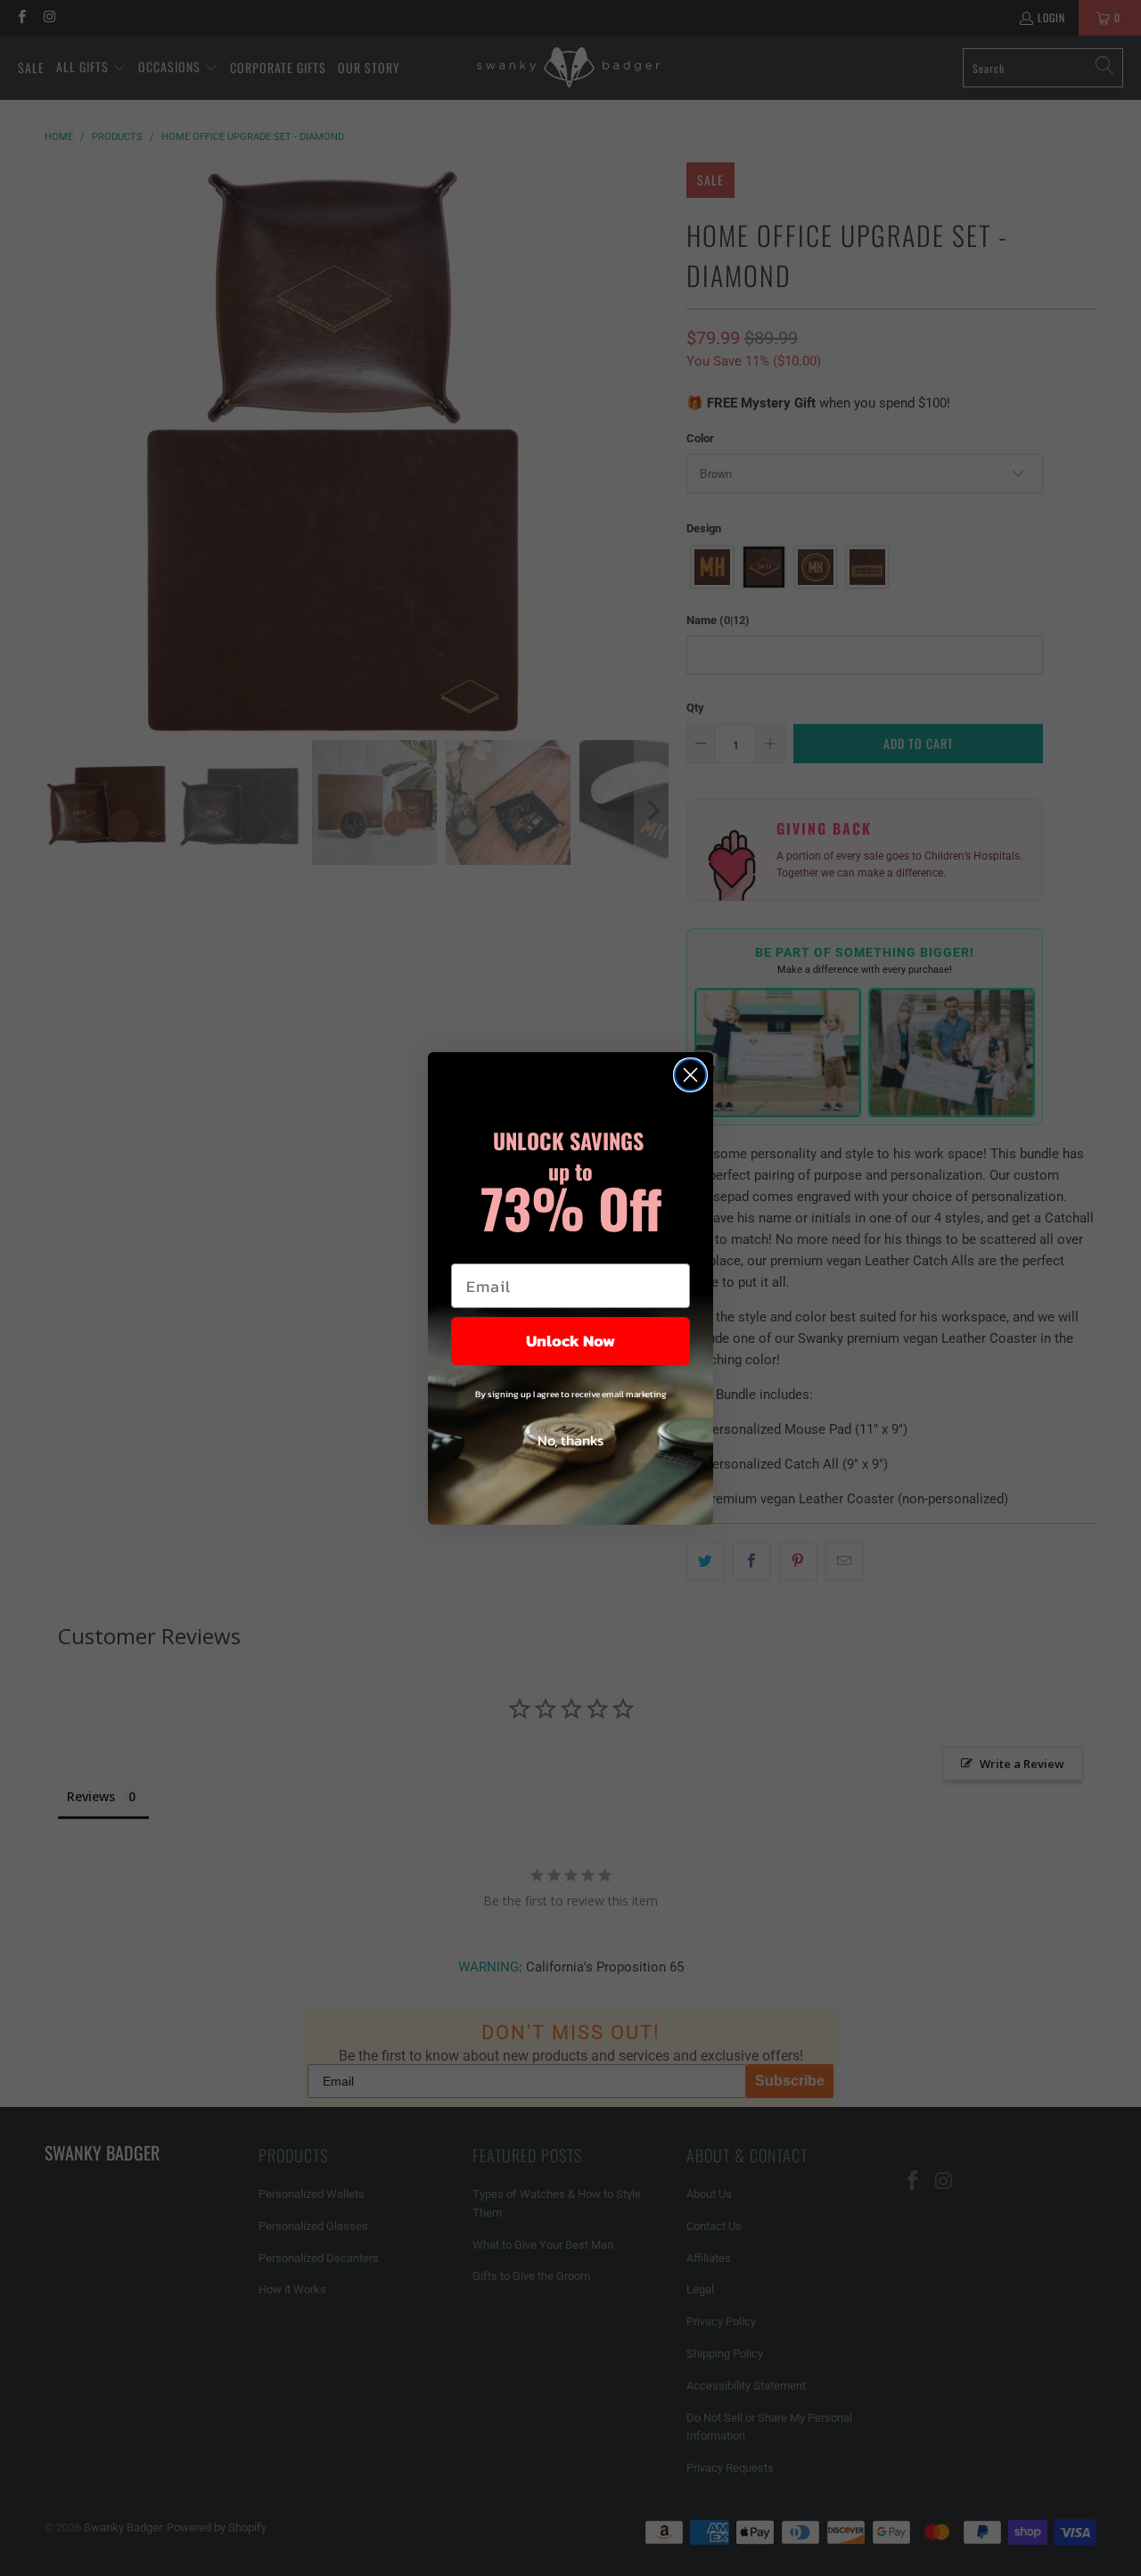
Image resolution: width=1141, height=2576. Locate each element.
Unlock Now (570, 1341)
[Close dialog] (690, 1075)
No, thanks (570, 1440)
